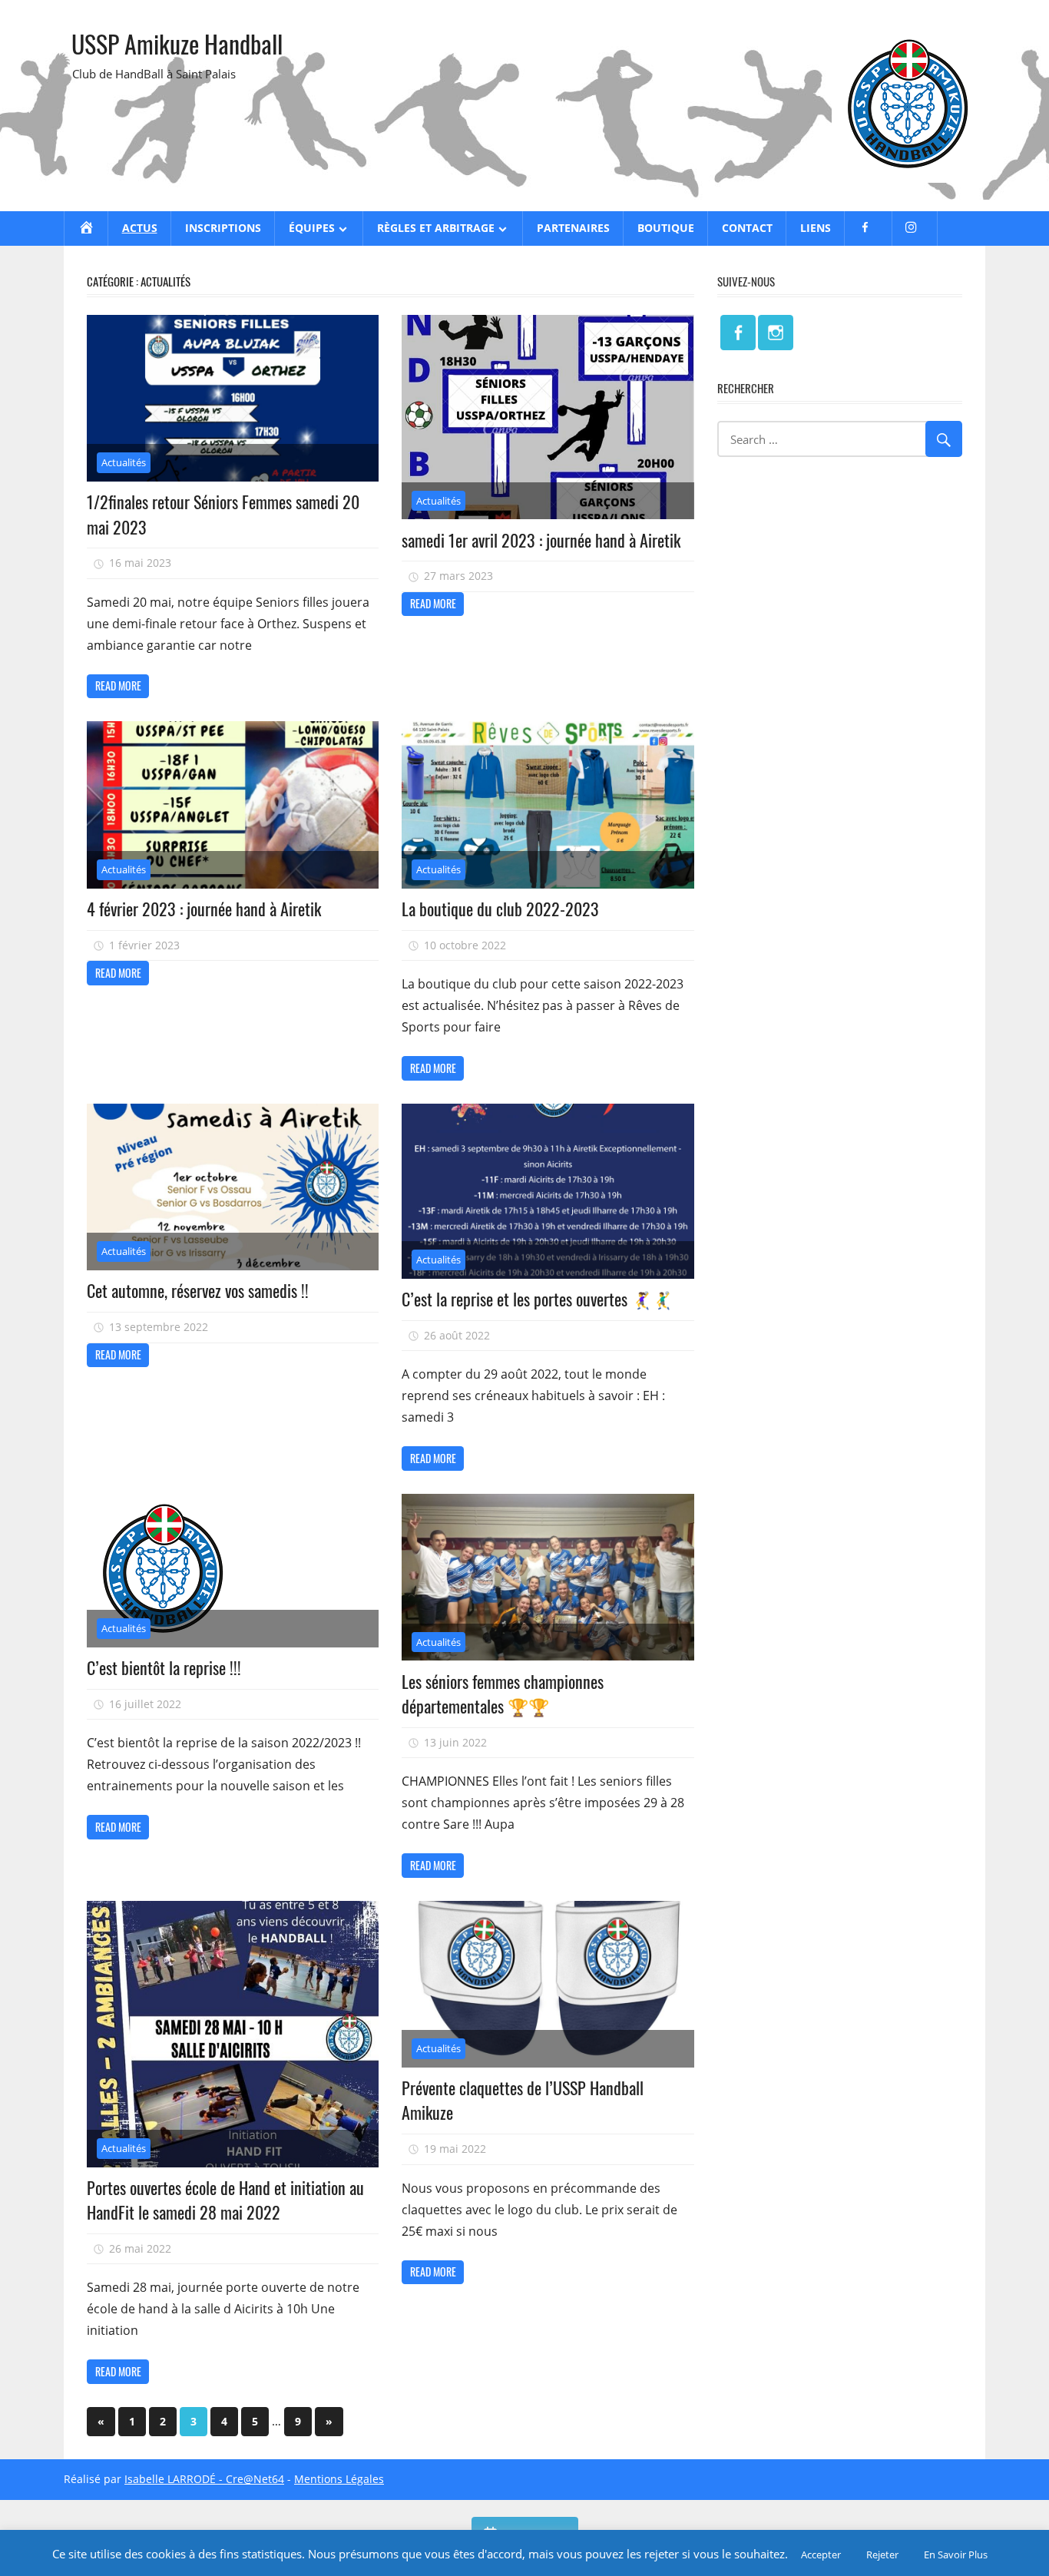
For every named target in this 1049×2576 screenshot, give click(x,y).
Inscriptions (223, 228)
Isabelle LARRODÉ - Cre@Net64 (204, 2479)
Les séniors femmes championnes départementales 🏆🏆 (503, 1694)
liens (816, 228)
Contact (747, 228)
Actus (140, 228)
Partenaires (573, 228)
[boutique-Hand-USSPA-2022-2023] (548, 731)
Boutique (666, 228)
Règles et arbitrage (436, 228)
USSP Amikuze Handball (177, 43)
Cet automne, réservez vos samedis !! (198, 1290)
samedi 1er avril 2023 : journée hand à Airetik (541, 540)
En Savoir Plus (956, 2554)
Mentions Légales (339, 2479)
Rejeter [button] (882, 2554)
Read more (118, 685)
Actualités (124, 462)
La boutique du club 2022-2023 (500, 909)
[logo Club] (908, 178)
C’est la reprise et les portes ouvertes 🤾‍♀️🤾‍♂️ (537, 1299)
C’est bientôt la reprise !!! (164, 1667)
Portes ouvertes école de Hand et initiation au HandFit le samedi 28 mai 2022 (225, 2200)
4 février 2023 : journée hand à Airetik (204, 909)
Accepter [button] (821, 2554)
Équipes (312, 228)
